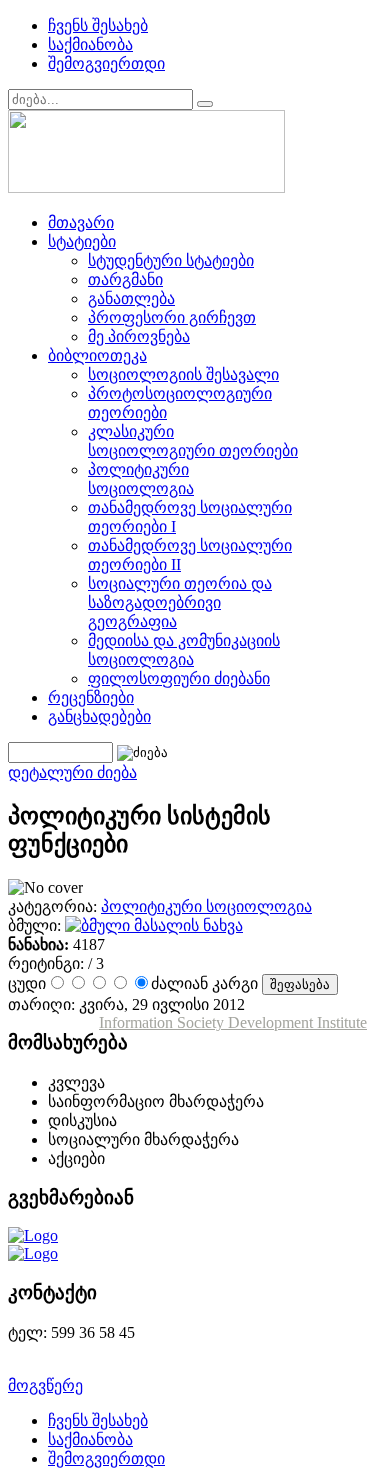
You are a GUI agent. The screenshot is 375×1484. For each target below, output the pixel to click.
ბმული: (36, 925)
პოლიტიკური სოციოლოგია (206, 906)
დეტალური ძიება (72, 772)
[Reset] (205, 104)
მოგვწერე (45, 1385)
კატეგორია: (54, 906)
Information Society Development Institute (233, 1022)
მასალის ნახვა (186, 925)
